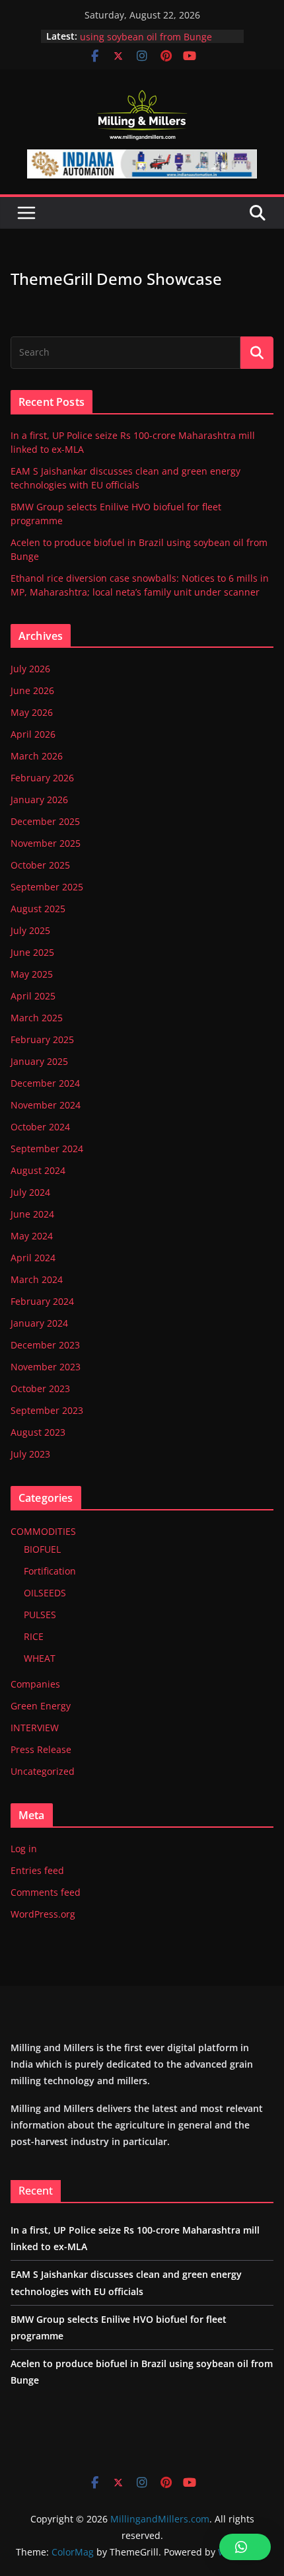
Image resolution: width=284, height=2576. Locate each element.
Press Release (41, 1749)
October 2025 (40, 865)
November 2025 (46, 843)
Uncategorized (43, 1771)
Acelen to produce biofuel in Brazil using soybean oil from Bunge (157, 34)
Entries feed (37, 1870)
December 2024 (45, 1083)
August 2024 (38, 1170)
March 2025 (37, 1018)
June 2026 (32, 690)
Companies (35, 1684)
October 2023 (40, 1388)
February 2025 (42, 1039)
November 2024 (46, 1105)
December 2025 (45, 821)
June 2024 (32, 1214)
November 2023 (46, 1367)
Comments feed (46, 1892)
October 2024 (40, 1127)
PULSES (40, 1615)
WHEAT (40, 1658)
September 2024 (47, 1149)
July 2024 (30, 1192)
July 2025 (30, 930)
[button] (245, 2547)
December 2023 (45, 1345)
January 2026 (39, 800)
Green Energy (41, 1706)
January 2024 (39, 1323)
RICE (34, 1636)
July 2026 (30, 669)
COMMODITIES (43, 1531)
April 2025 (33, 996)
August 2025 (38, 909)
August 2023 (38, 1432)
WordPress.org (43, 1914)
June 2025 (32, 952)
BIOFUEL (42, 1549)
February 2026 (42, 778)
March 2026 (37, 756)
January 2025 (39, 1061)
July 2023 (30, 1454)
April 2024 (33, 1258)
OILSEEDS (45, 1593)
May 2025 (32, 974)
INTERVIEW (35, 1728)
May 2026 (32, 712)
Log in (24, 1849)
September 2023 (47, 1410)
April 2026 (33, 734)
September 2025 (47, 887)
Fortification (50, 1571)
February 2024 (42, 1301)
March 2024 (37, 1279)
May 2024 (32, 1236)
